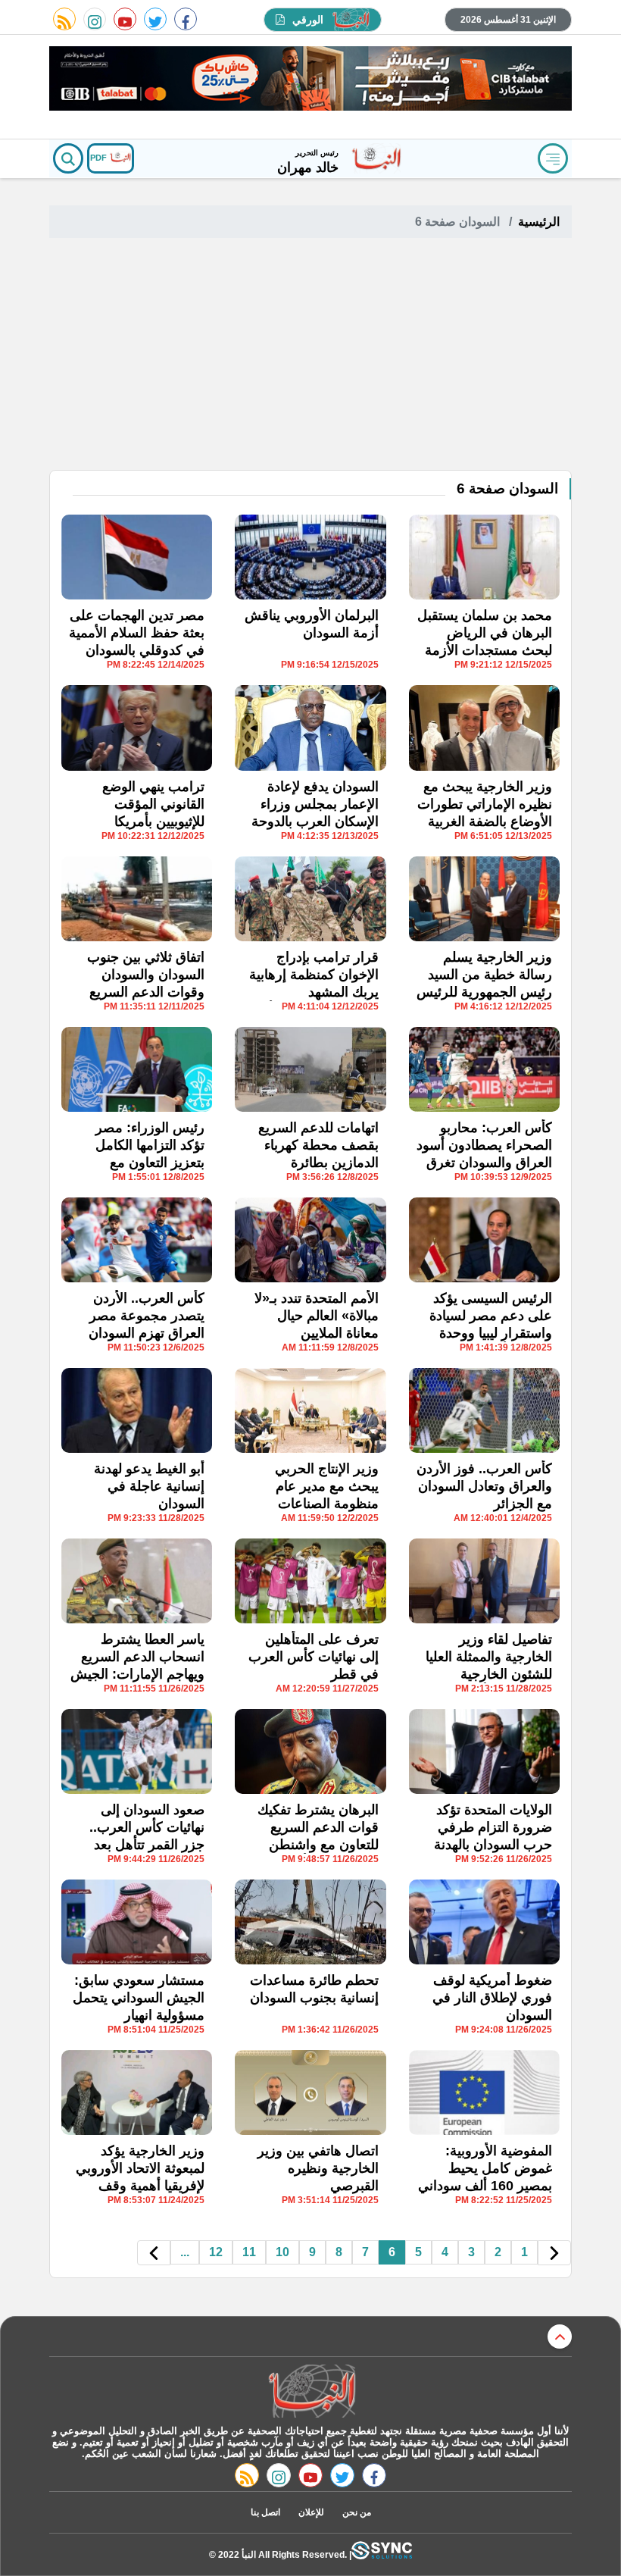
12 (216, 2252)
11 (249, 2252)
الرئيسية (539, 222)
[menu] (553, 158)
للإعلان (311, 2512)
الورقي (308, 20)
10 (282, 2252)
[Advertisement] (310, 356)
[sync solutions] (382, 2554)
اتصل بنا (265, 2512)
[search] (68, 158)
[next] (154, 2253)
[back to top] (560, 2337)
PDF (100, 158)
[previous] (554, 2253)
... (185, 2252)
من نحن (357, 2512)
